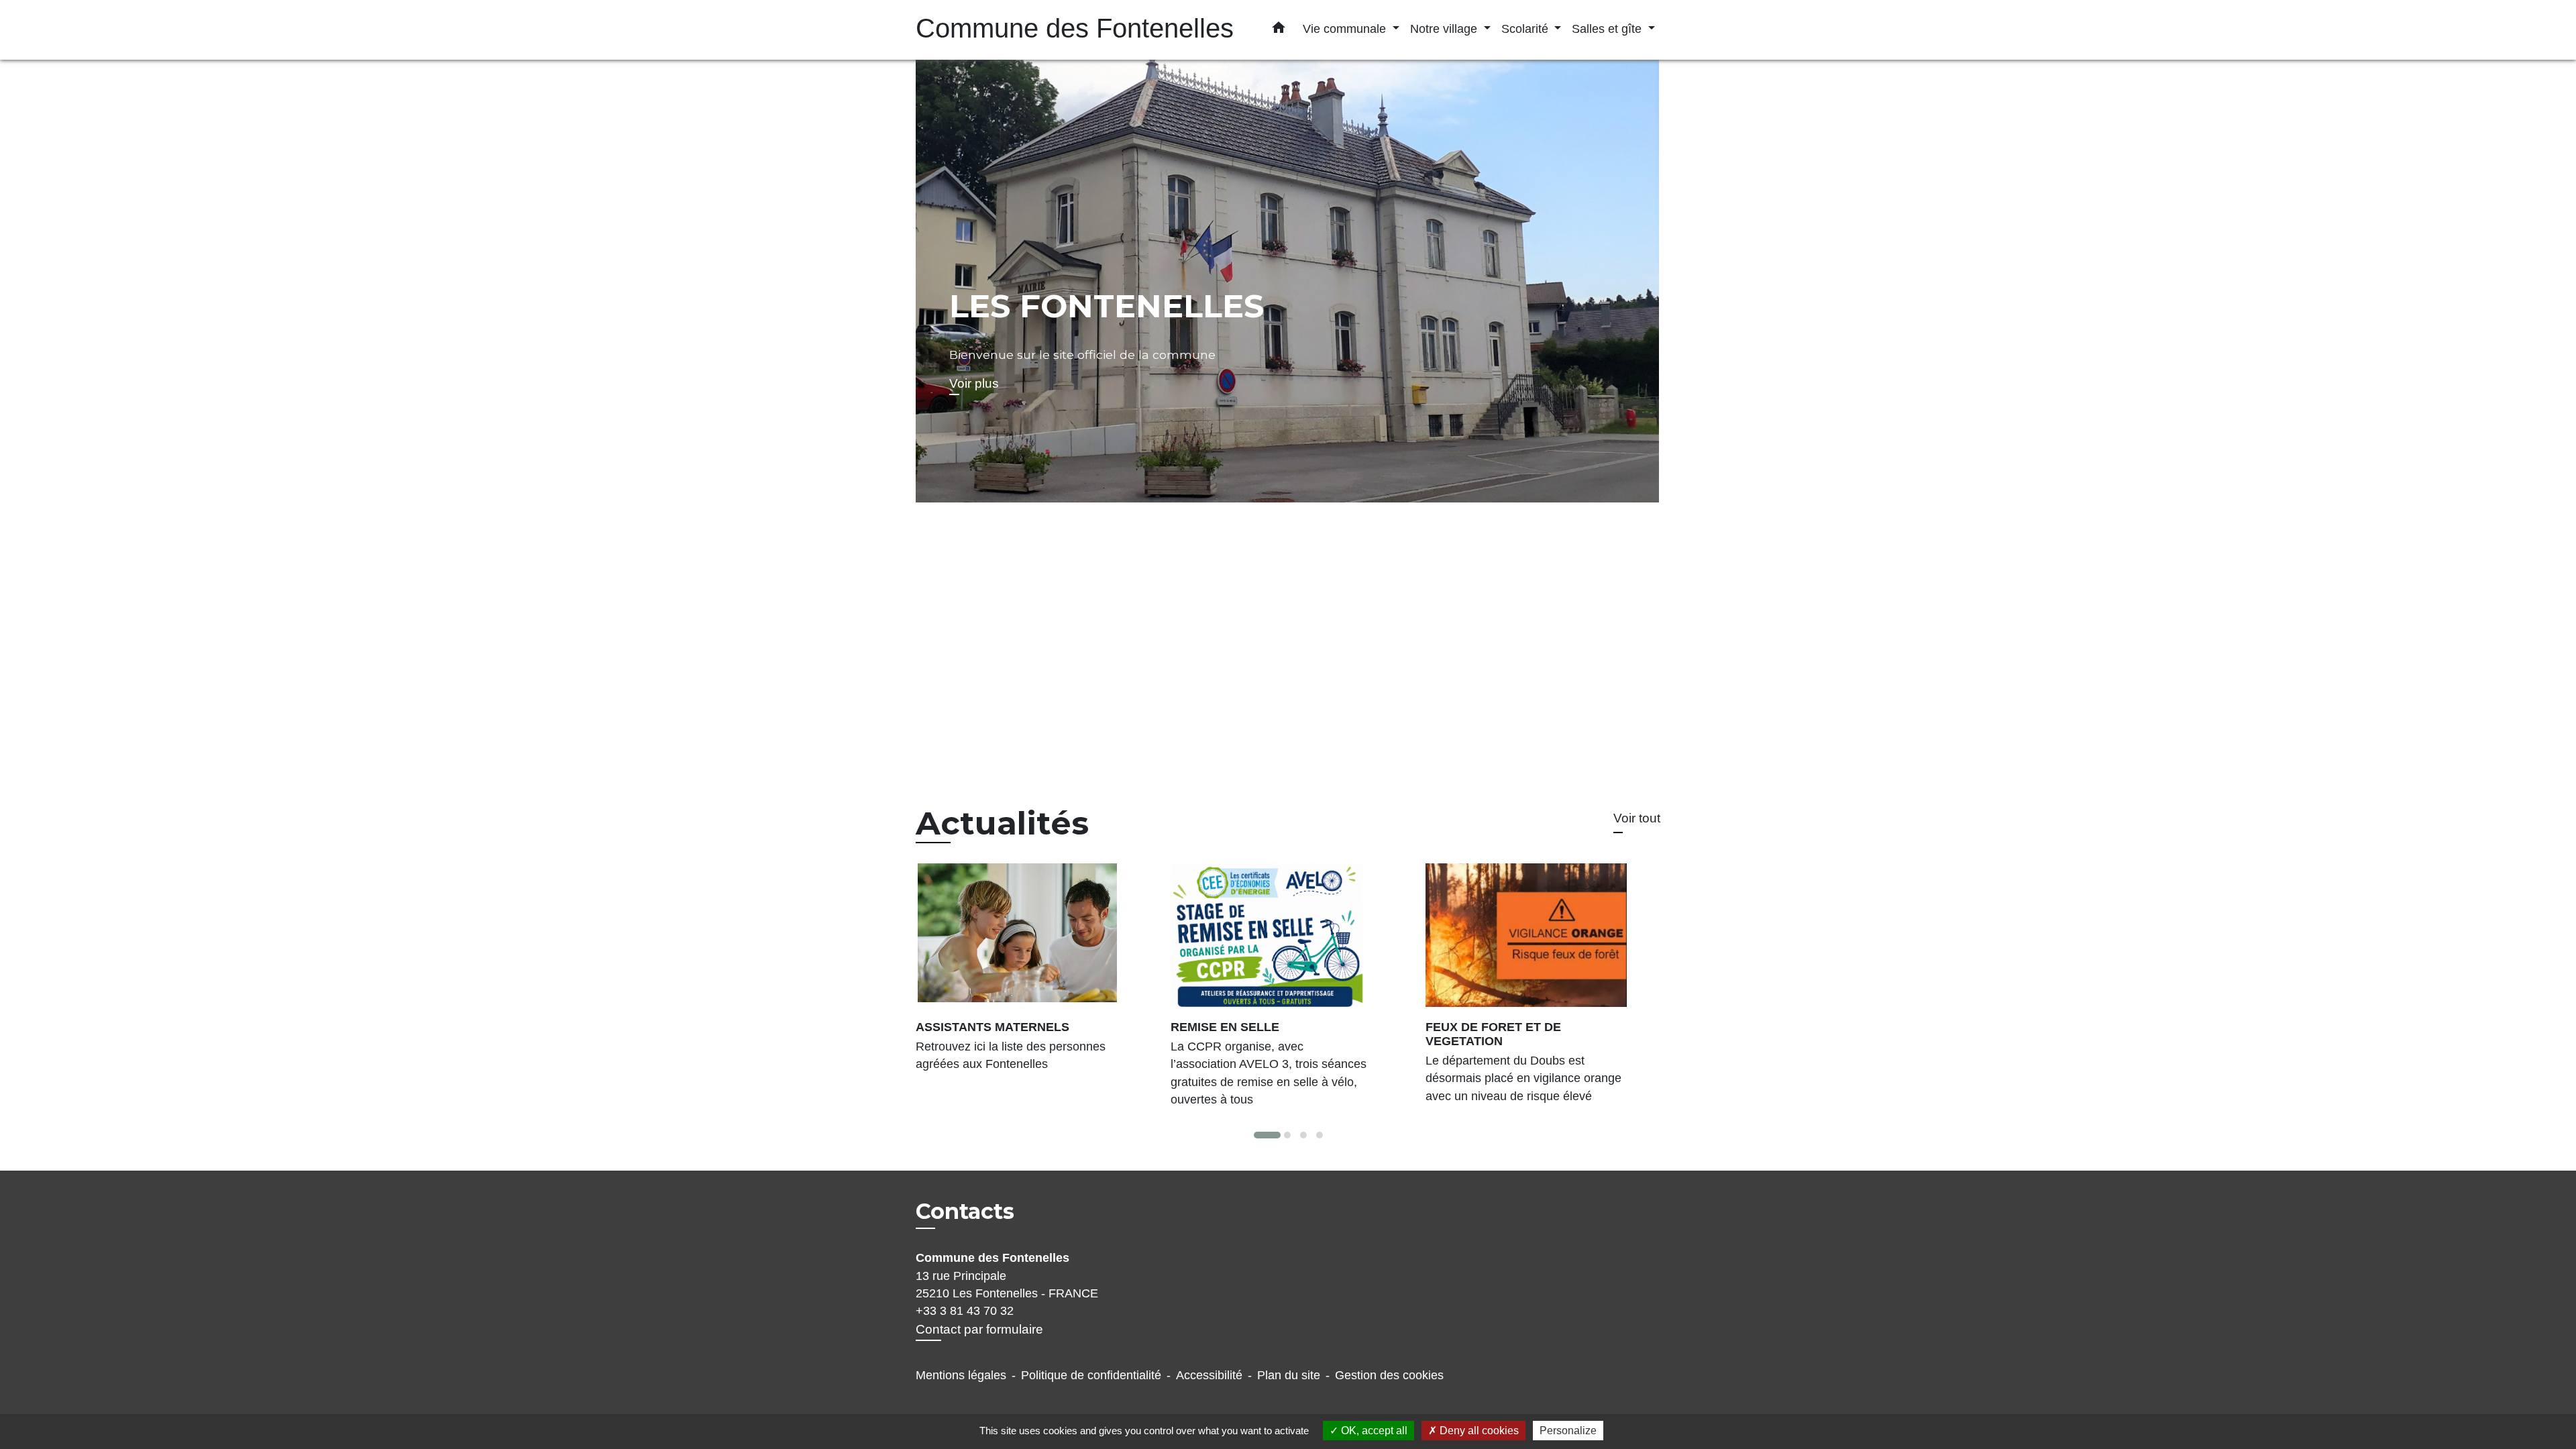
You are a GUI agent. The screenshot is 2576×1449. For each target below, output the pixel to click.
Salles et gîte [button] (1608, 29)
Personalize (1568, 1431)
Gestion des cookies (1389, 1375)
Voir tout (1637, 818)
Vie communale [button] (1346, 29)
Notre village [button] (1445, 29)
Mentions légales (961, 1375)
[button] (1279, 30)
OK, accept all (1373, 1431)
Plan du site (1289, 1375)
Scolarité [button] (1526, 29)
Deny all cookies (1478, 1431)
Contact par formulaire (979, 1329)
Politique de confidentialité (1091, 1375)
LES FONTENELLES (1107, 306)
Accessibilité (1209, 1375)
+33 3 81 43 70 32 (965, 1311)
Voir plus (974, 383)
